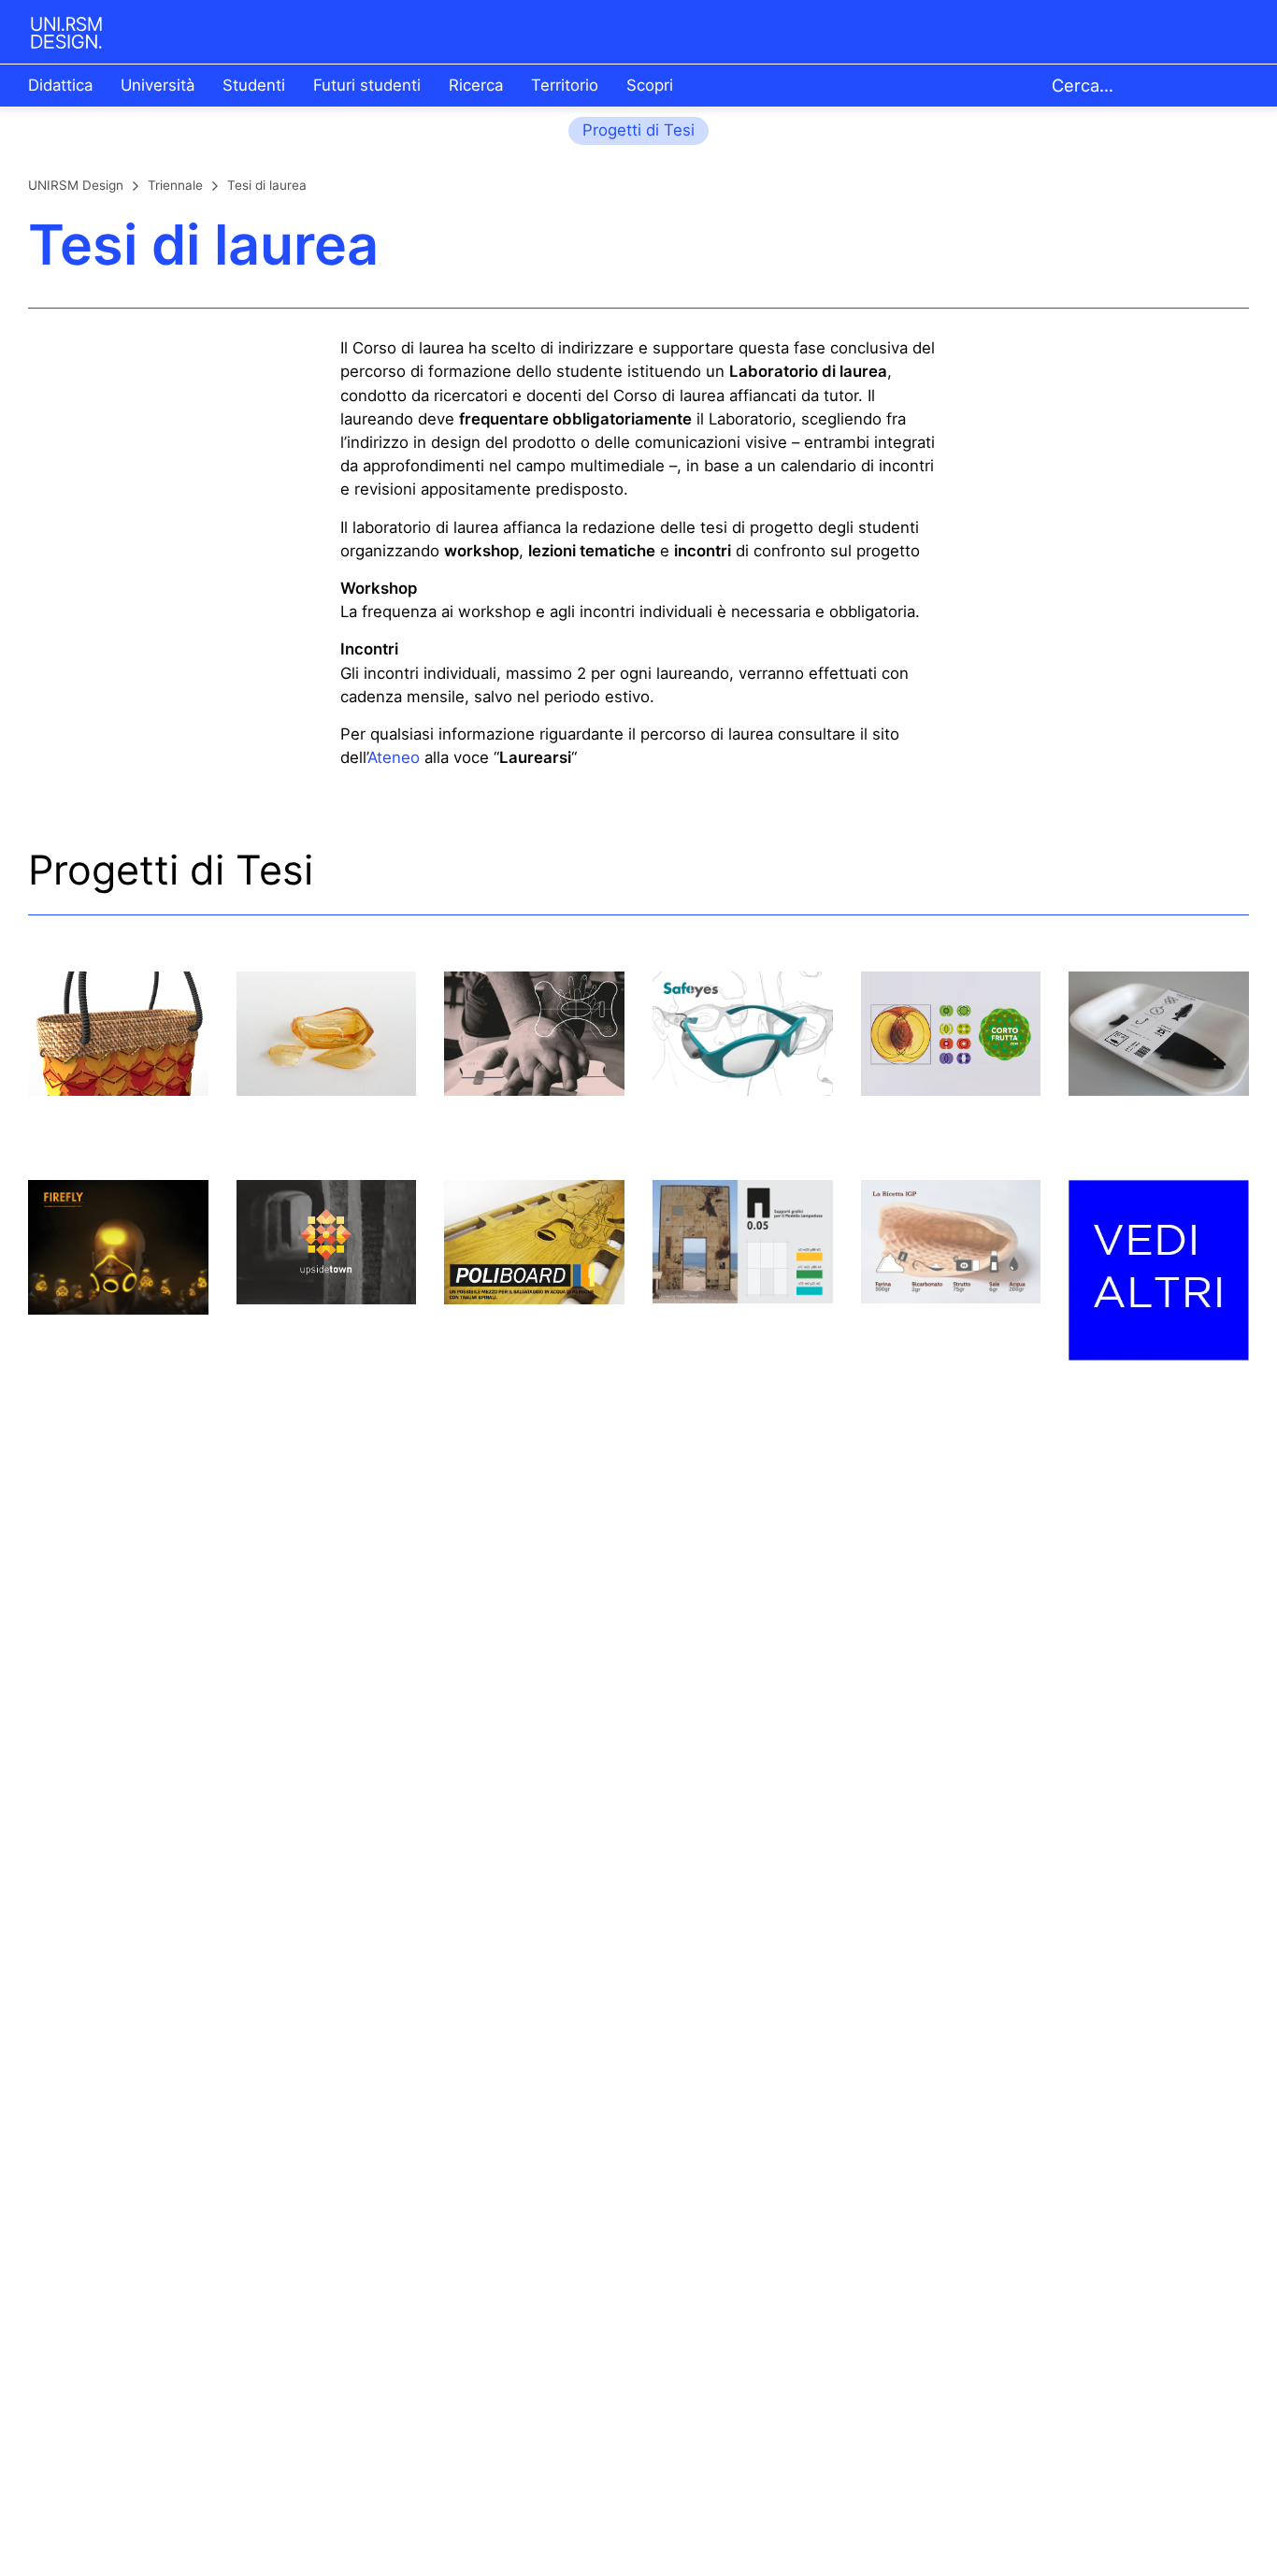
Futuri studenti (367, 85)
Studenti (254, 85)
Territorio (565, 85)
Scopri (650, 85)
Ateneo (394, 757)
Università (158, 85)
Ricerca (476, 85)
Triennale (175, 185)
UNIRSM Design (76, 185)
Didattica (60, 85)
